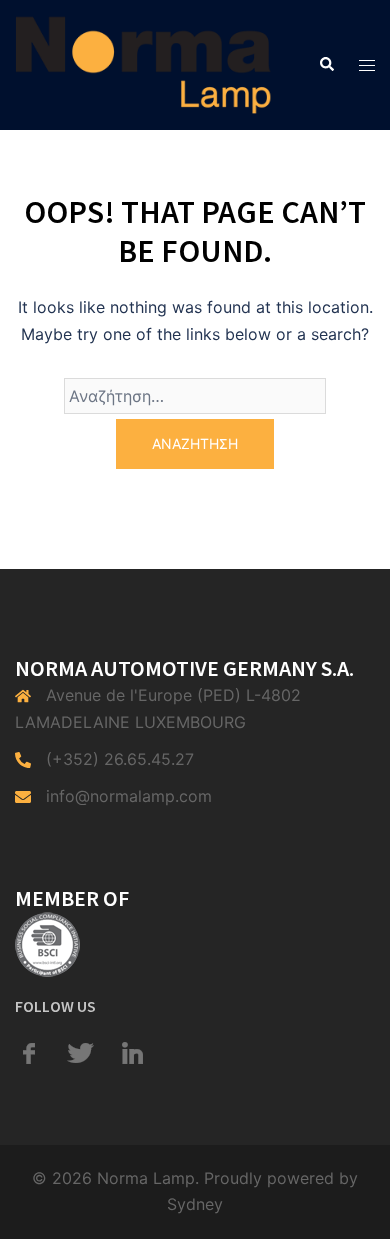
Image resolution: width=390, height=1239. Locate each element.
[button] (326, 65)
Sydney (195, 1204)
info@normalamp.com (129, 796)
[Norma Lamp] (143, 63)
